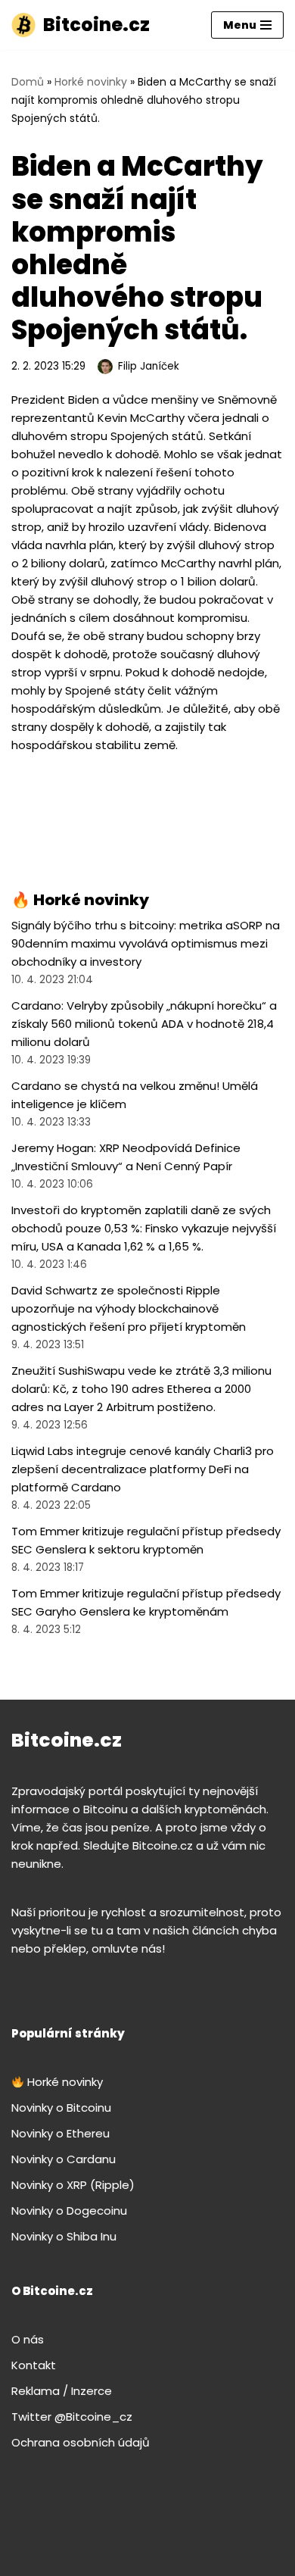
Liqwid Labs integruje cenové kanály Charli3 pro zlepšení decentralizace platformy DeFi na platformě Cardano (143, 1469)
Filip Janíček (149, 366)
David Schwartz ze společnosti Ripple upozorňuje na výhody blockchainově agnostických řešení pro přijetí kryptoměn (129, 1308)
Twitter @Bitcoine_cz (72, 2417)
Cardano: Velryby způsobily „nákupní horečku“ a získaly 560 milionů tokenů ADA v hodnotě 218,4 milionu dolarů (144, 1024)
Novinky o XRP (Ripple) (73, 2185)
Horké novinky (91, 82)
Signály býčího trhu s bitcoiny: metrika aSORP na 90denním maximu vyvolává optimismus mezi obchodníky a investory (146, 943)
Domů (28, 82)
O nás (28, 2339)
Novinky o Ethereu (61, 2133)
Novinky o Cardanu (64, 2159)
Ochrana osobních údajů (81, 2442)
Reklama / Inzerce (62, 2391)
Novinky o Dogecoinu (69, 2211)
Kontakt (34, 2365)
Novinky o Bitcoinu (61, 2108)
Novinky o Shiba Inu (64, 2236)
